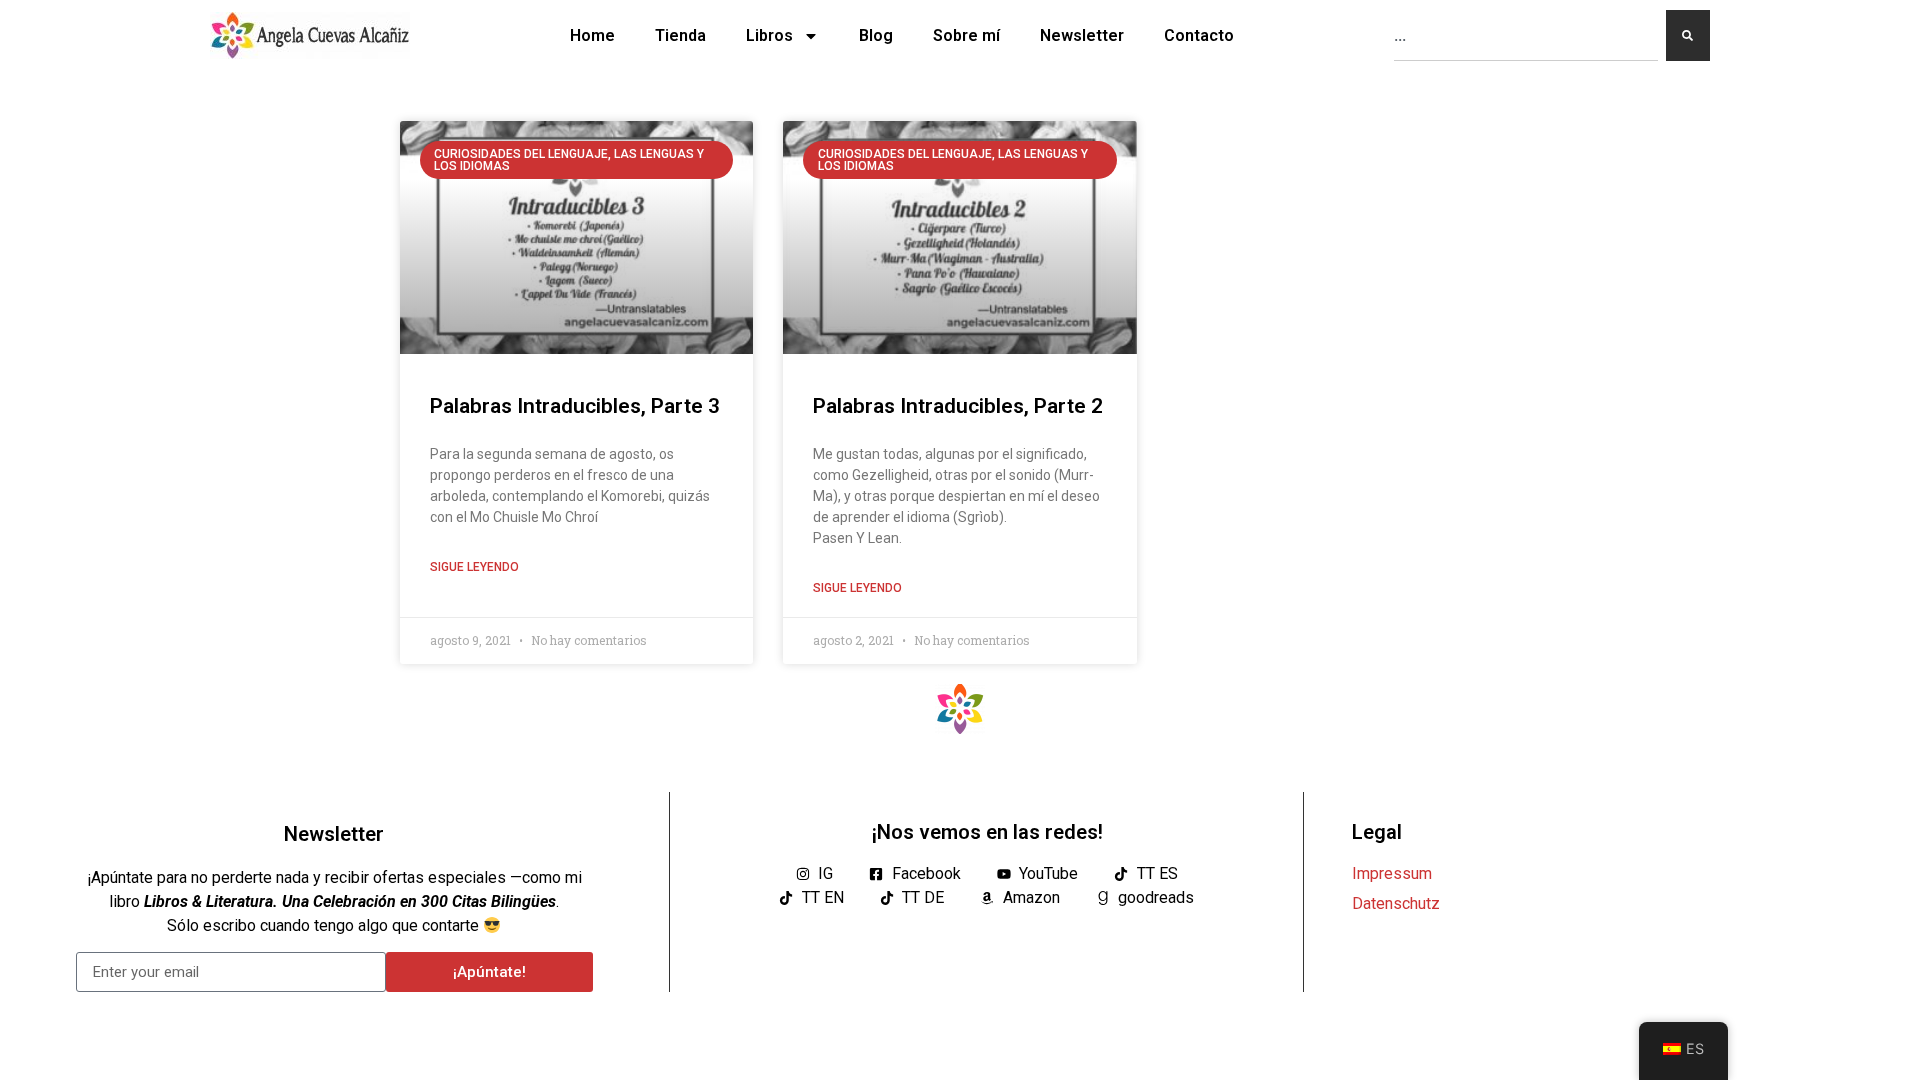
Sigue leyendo (474, 567)
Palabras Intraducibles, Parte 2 (958, 406)
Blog (876, 35)
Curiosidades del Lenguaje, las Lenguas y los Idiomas (569, 160)
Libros (769, 35)
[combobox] (1526, 35)
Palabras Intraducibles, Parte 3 (575, 406)
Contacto (1199, 35)
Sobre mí (966, 35)
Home (592, 35)
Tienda (680, 35)
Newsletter (1082, 35)
